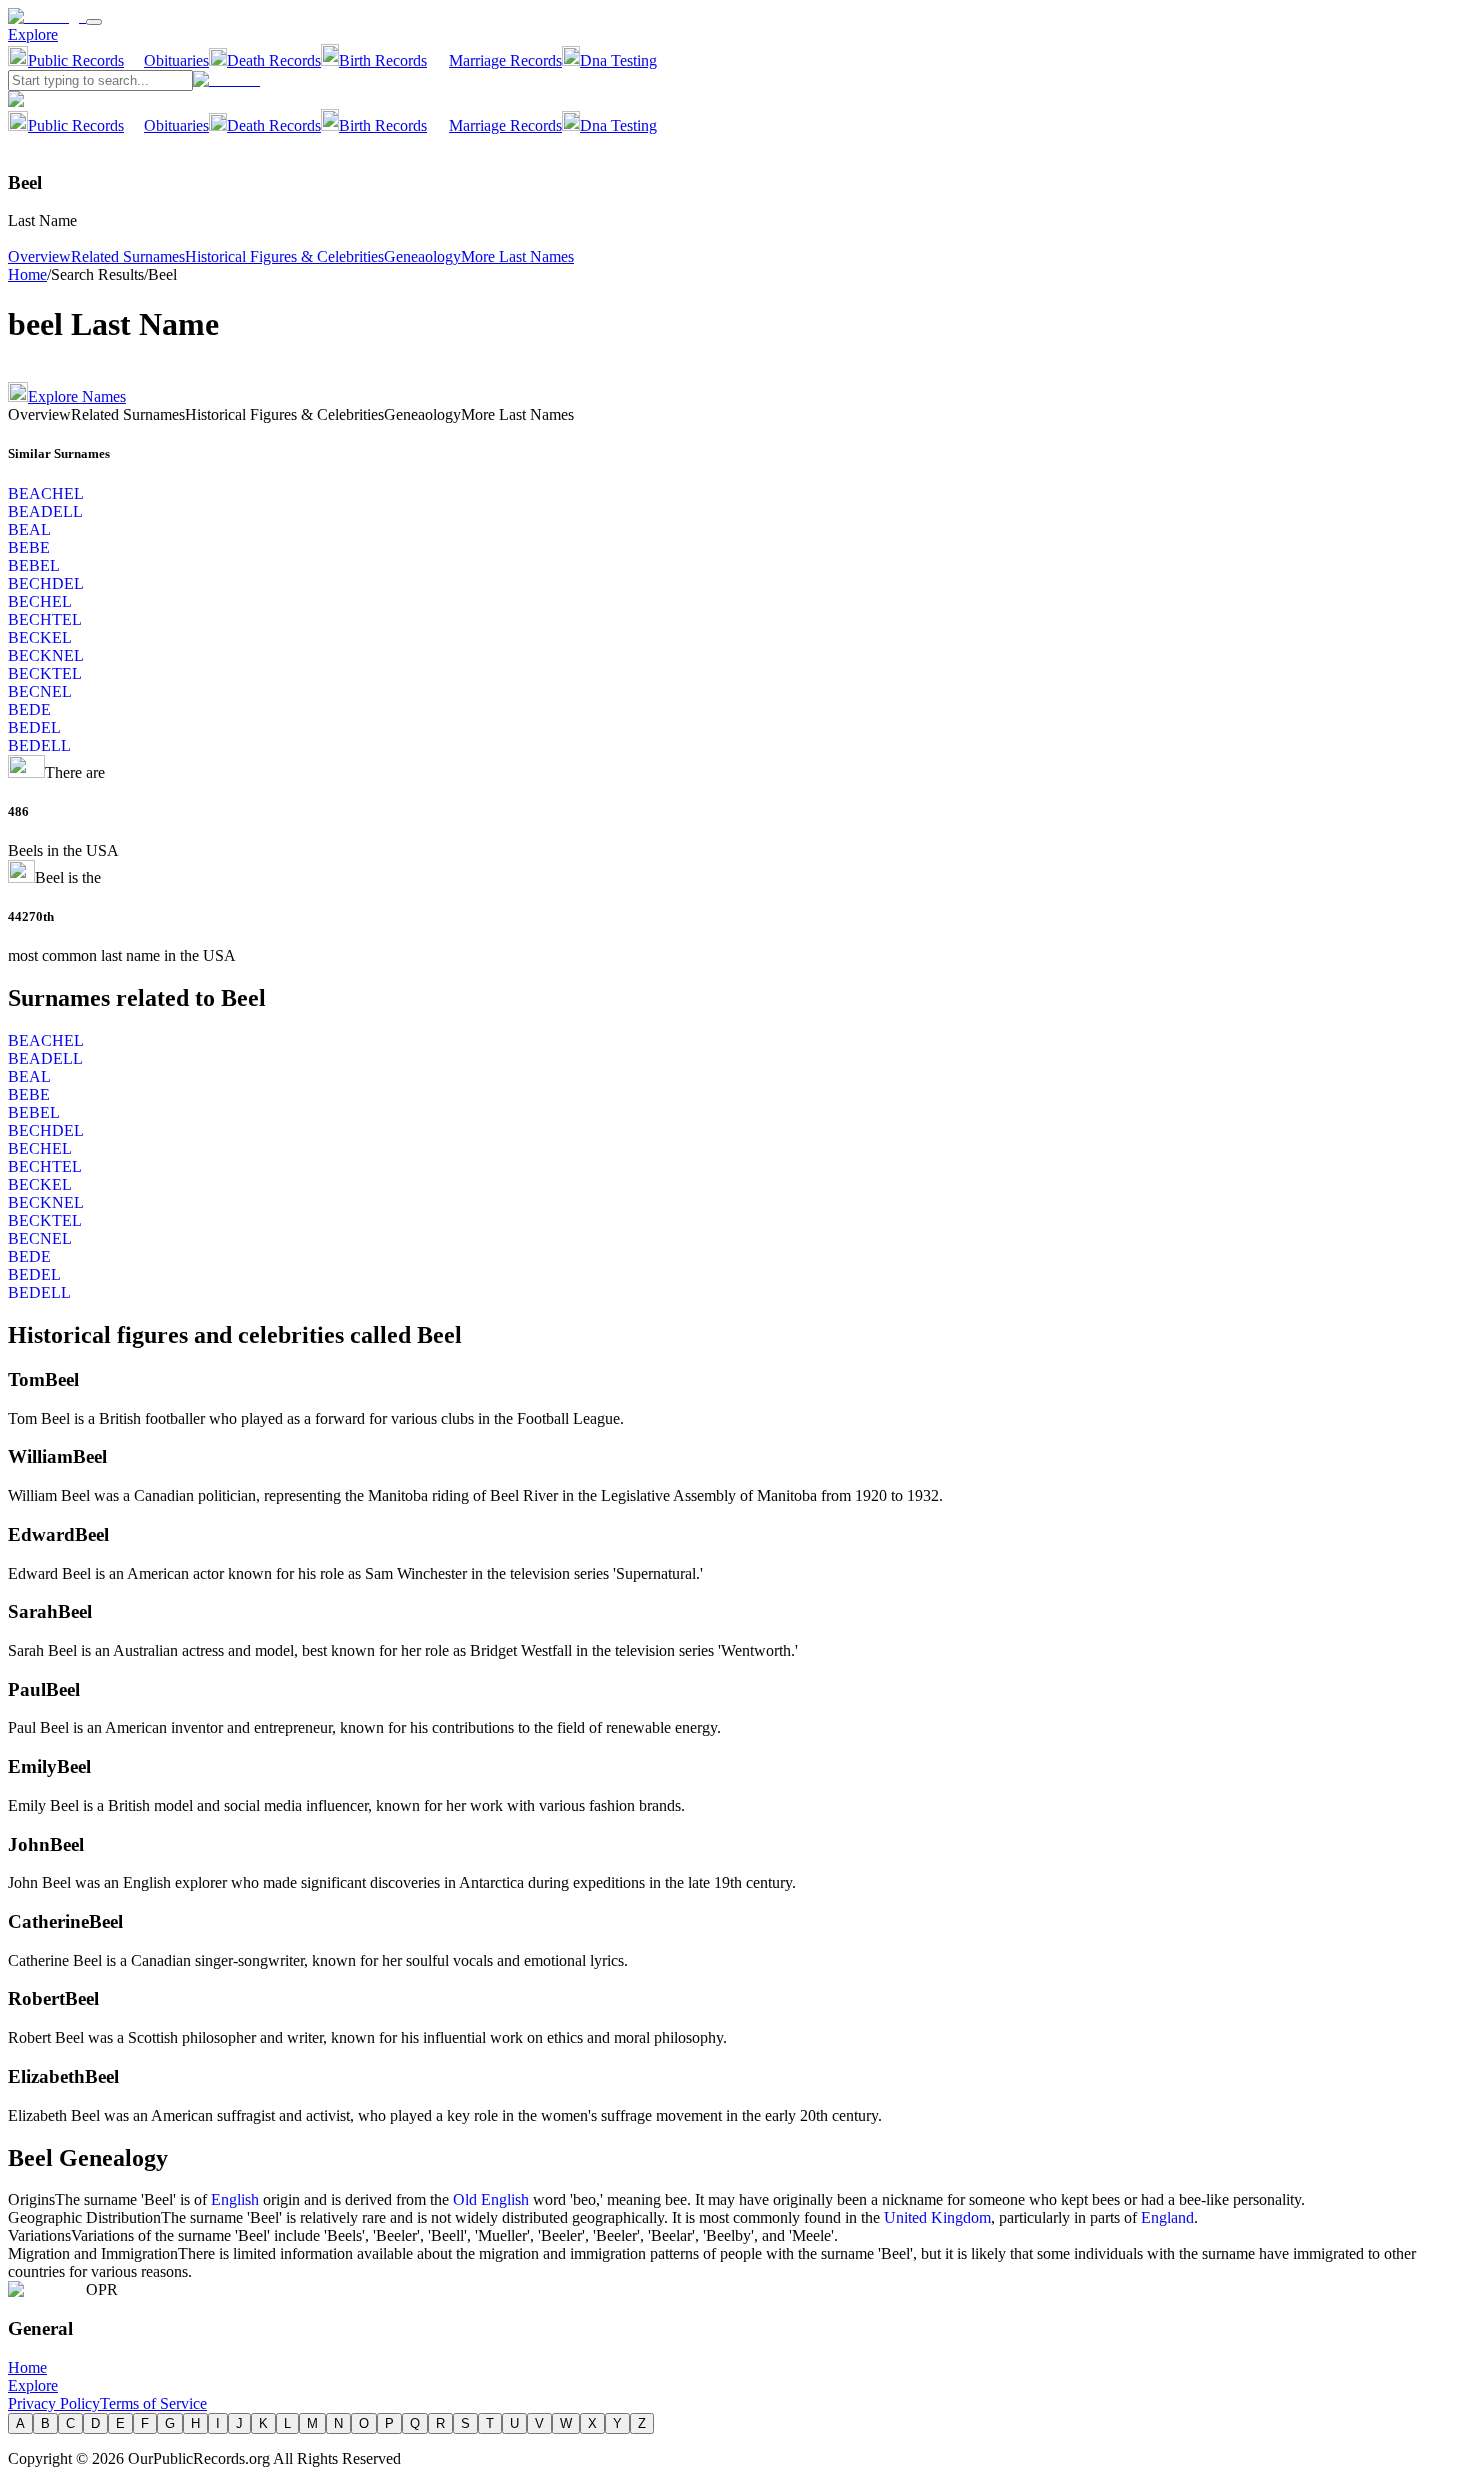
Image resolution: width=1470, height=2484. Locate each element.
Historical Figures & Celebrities (284, 256)
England (1167, 2217)
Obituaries (176, 60)
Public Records (76, 60)
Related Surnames (128, 256)
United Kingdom (937, 2217)
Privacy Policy (54, 2403)
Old (467, 2199)
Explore (33, 34)
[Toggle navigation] (94, 22)
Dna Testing (618, 60)
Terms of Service (153, 2403)
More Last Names (517, 256)
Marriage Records (505, 60)
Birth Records (383, 60)
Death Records (274, 60)
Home (27, 274)
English (235, 2199)
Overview (39, 256)
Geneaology (422, 256)
